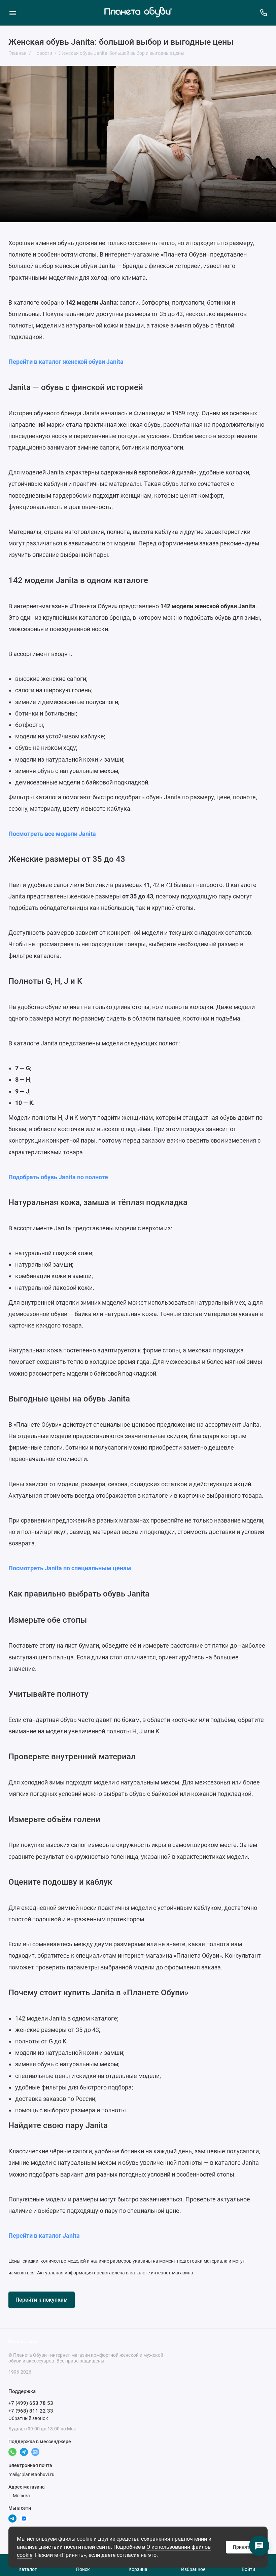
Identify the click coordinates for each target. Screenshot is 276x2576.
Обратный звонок (28, 2418)
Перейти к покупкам (42, 2300)
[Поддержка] (263, 13)
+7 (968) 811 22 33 (31, 2411)
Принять (243, 2547)
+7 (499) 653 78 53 (31, 2403)
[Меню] (13, 13)
